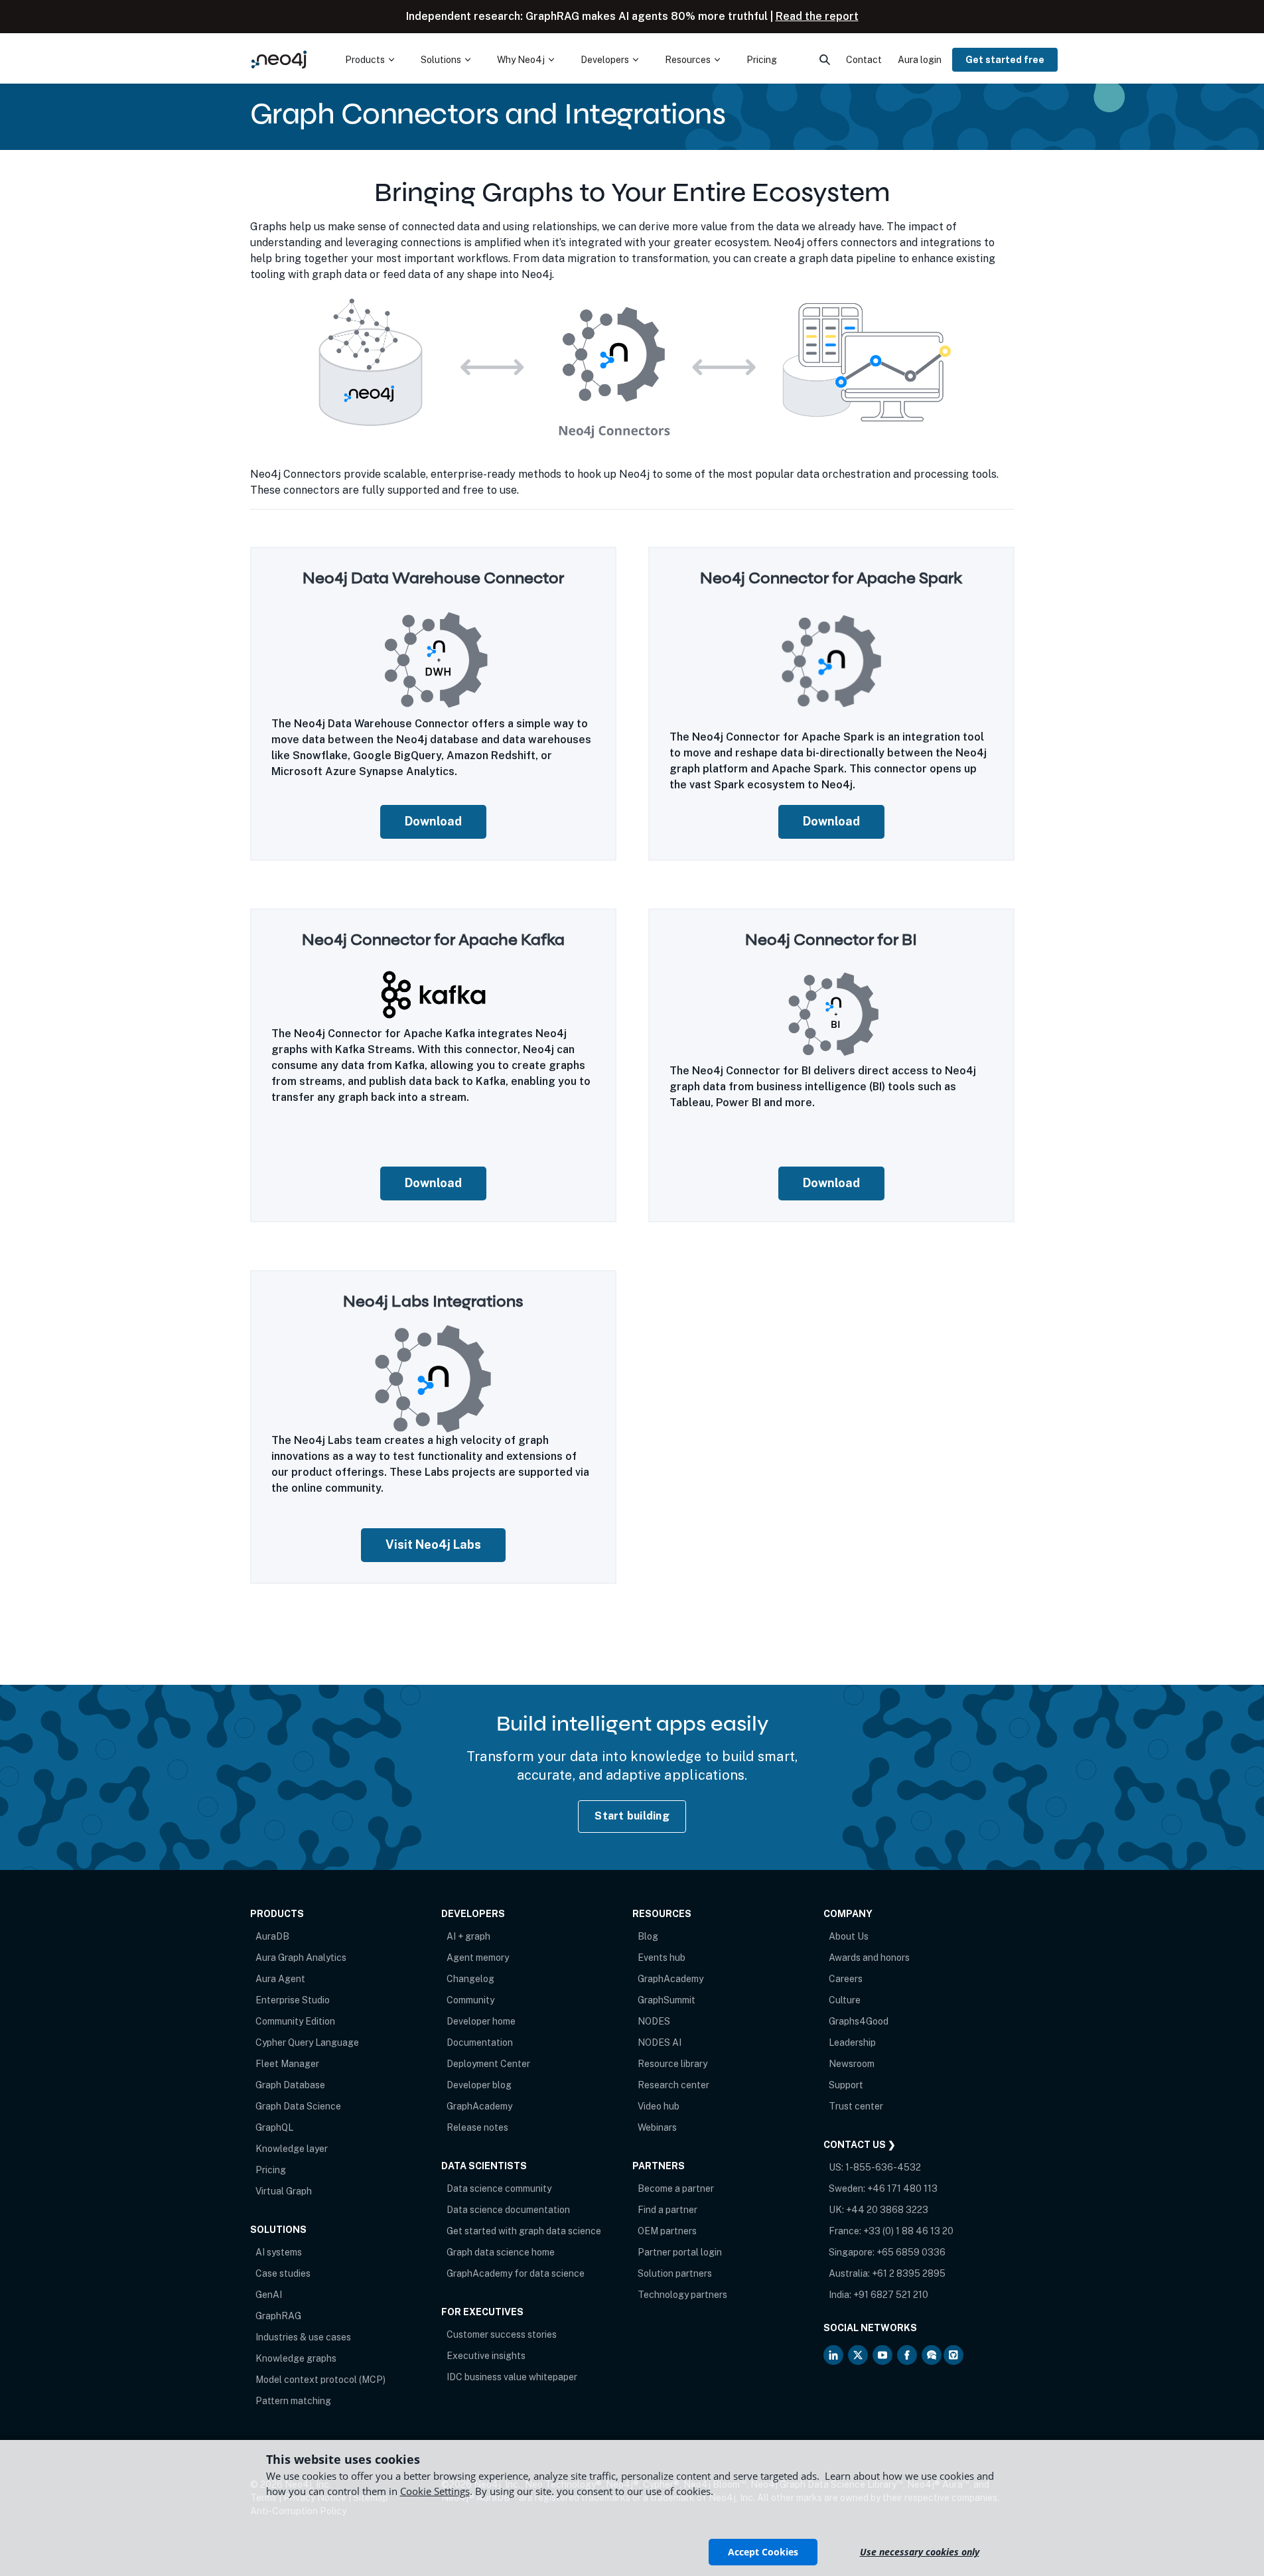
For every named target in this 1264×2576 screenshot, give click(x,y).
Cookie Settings (435, 2491)
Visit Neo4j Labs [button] (433, 1544)
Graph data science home (501, 2252)
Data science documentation (508, 2210)
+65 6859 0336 (911, 2252)
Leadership (852, 2042)
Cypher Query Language (307, 2042)
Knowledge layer (292, 2149)
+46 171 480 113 (902, 2188)
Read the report (817, 16)
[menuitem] (370, 60)
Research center (673, 2085)
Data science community (499, 2188)
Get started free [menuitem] (1005, 60)
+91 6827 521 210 (891, 2295)
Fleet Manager (287, 2064)
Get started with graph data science (524, 2231)
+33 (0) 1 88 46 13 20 (908, 2231)
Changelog (470, 1979)
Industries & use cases (303, 2337)
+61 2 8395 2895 (909, 2273)
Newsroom (852, 2064)
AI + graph (468, 1936)
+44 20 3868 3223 (887, 2210)
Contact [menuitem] (864, 60)
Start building (632, 1816)
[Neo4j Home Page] (279, 59)
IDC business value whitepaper (512, 2377)
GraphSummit (667, 2000)
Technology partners (682, 2295)
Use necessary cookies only (920, 2552)
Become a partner (676, 2188)
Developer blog (479, 2085)
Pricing (271, 2170)
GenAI (269, 2295)
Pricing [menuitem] (762, 60)
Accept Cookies (763, 2552)
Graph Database (290, 2085)
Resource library (672, 2064)
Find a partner (667, 2210)
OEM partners (667, 2231)
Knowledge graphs (296, 2358)
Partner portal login (680, 2252)
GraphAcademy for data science (516, 2273)
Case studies (283, 2273)
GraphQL (274, 2127)
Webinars (657, 2127)
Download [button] (433, 821)
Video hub (659, 2106)
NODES (654, 2021)
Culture (845, 2000)
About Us (849, 1936)
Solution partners (675, 2273)
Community (470, 2000)
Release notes (477, 2127)
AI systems (279, 2252)
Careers (846, 1979)
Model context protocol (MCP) (320, 2380)
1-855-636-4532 (883, 2167)
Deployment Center (488, 2064)
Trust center (856, 2106)
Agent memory (478, 1958)
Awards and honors (869, 1958)
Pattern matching (293, 2401)
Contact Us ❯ (860, 2145)
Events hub (662, 1958)
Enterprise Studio (293, 2000)
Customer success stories (502, 2334)
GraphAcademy (479, 2106)
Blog (648, 1936)
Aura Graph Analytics (301, 1958)
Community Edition (295, 2021)
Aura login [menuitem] (920, 60)
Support (846, 2085)
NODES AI (660, 2042)
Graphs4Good (859, 2021)
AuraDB (272, 1936)
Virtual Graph (284, 2191)
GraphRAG (278, 2316)
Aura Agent (280, 1979)
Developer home (481, 2021)
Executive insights (486, 2356)
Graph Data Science (298, 2106)
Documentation (480, 2042)
